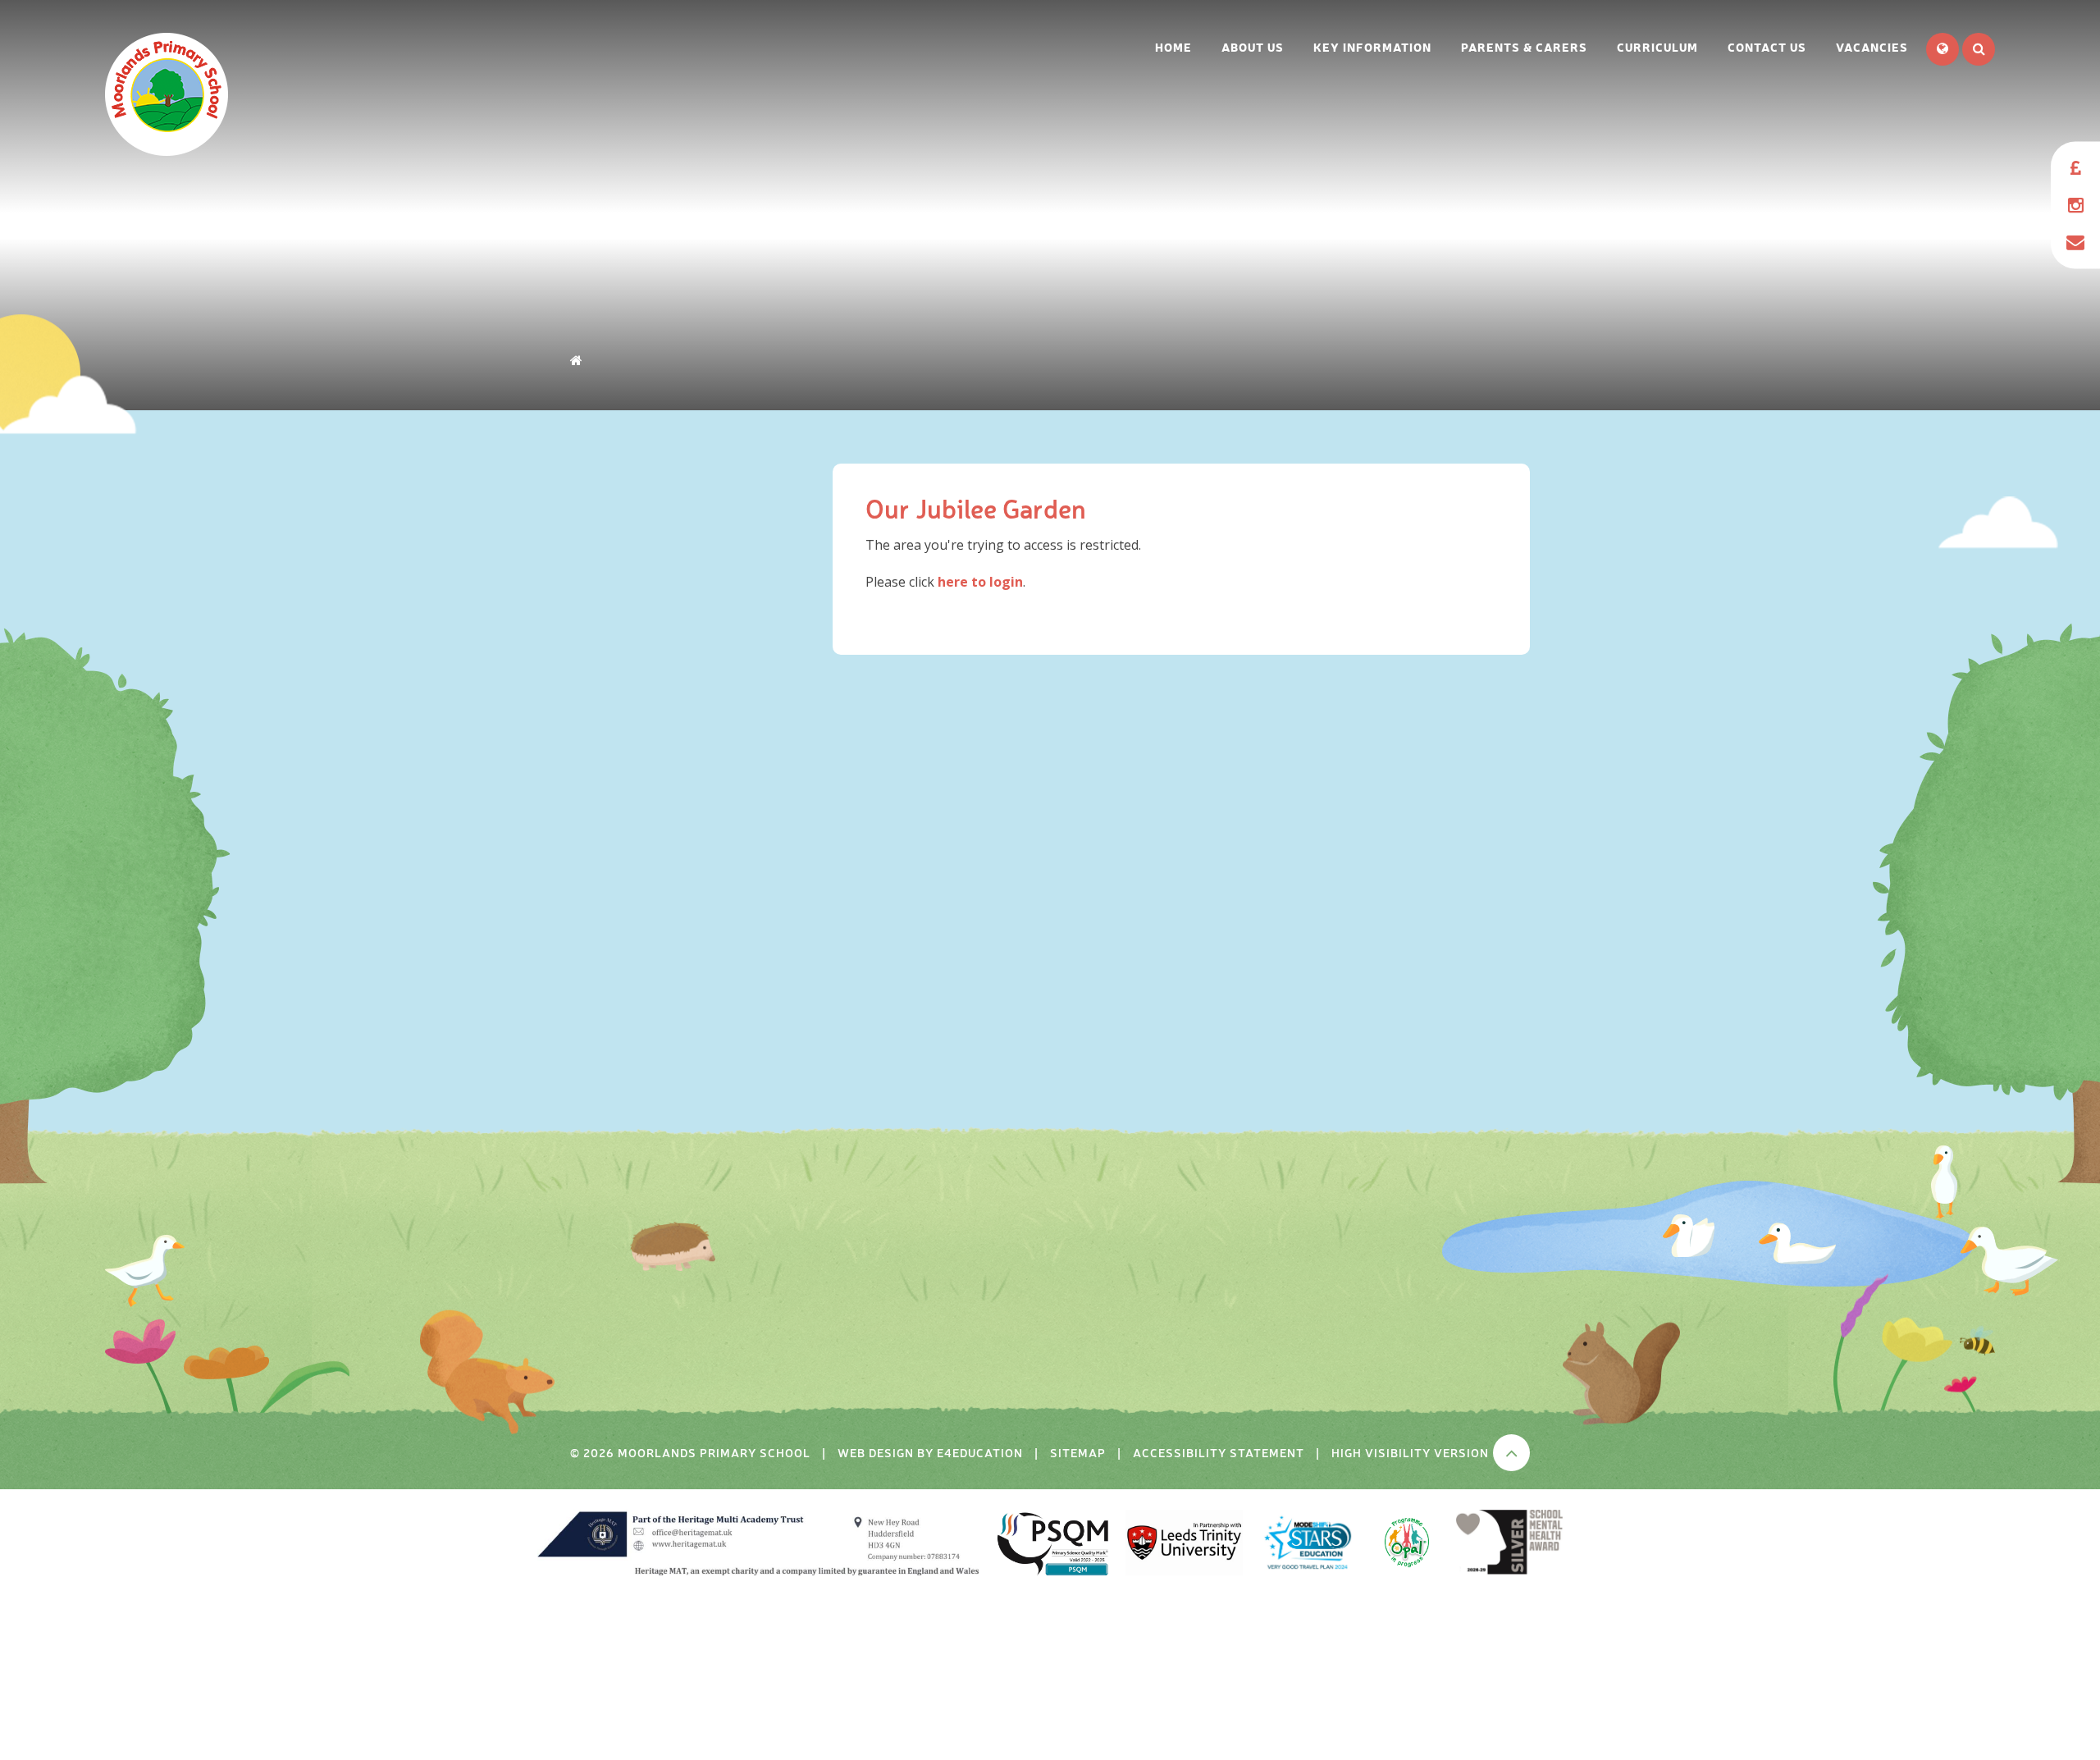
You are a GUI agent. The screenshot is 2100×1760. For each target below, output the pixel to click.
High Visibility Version (1410, 1452)
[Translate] (1942, 49)
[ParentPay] (2075, 169)
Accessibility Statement (1219, 1452)
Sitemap (1078, 1452)
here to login (980, 582)
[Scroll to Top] (1511, 1453)
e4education (980, 1452)
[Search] (1979, 49)
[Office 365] (2075, 242)
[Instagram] (2075, 206)
